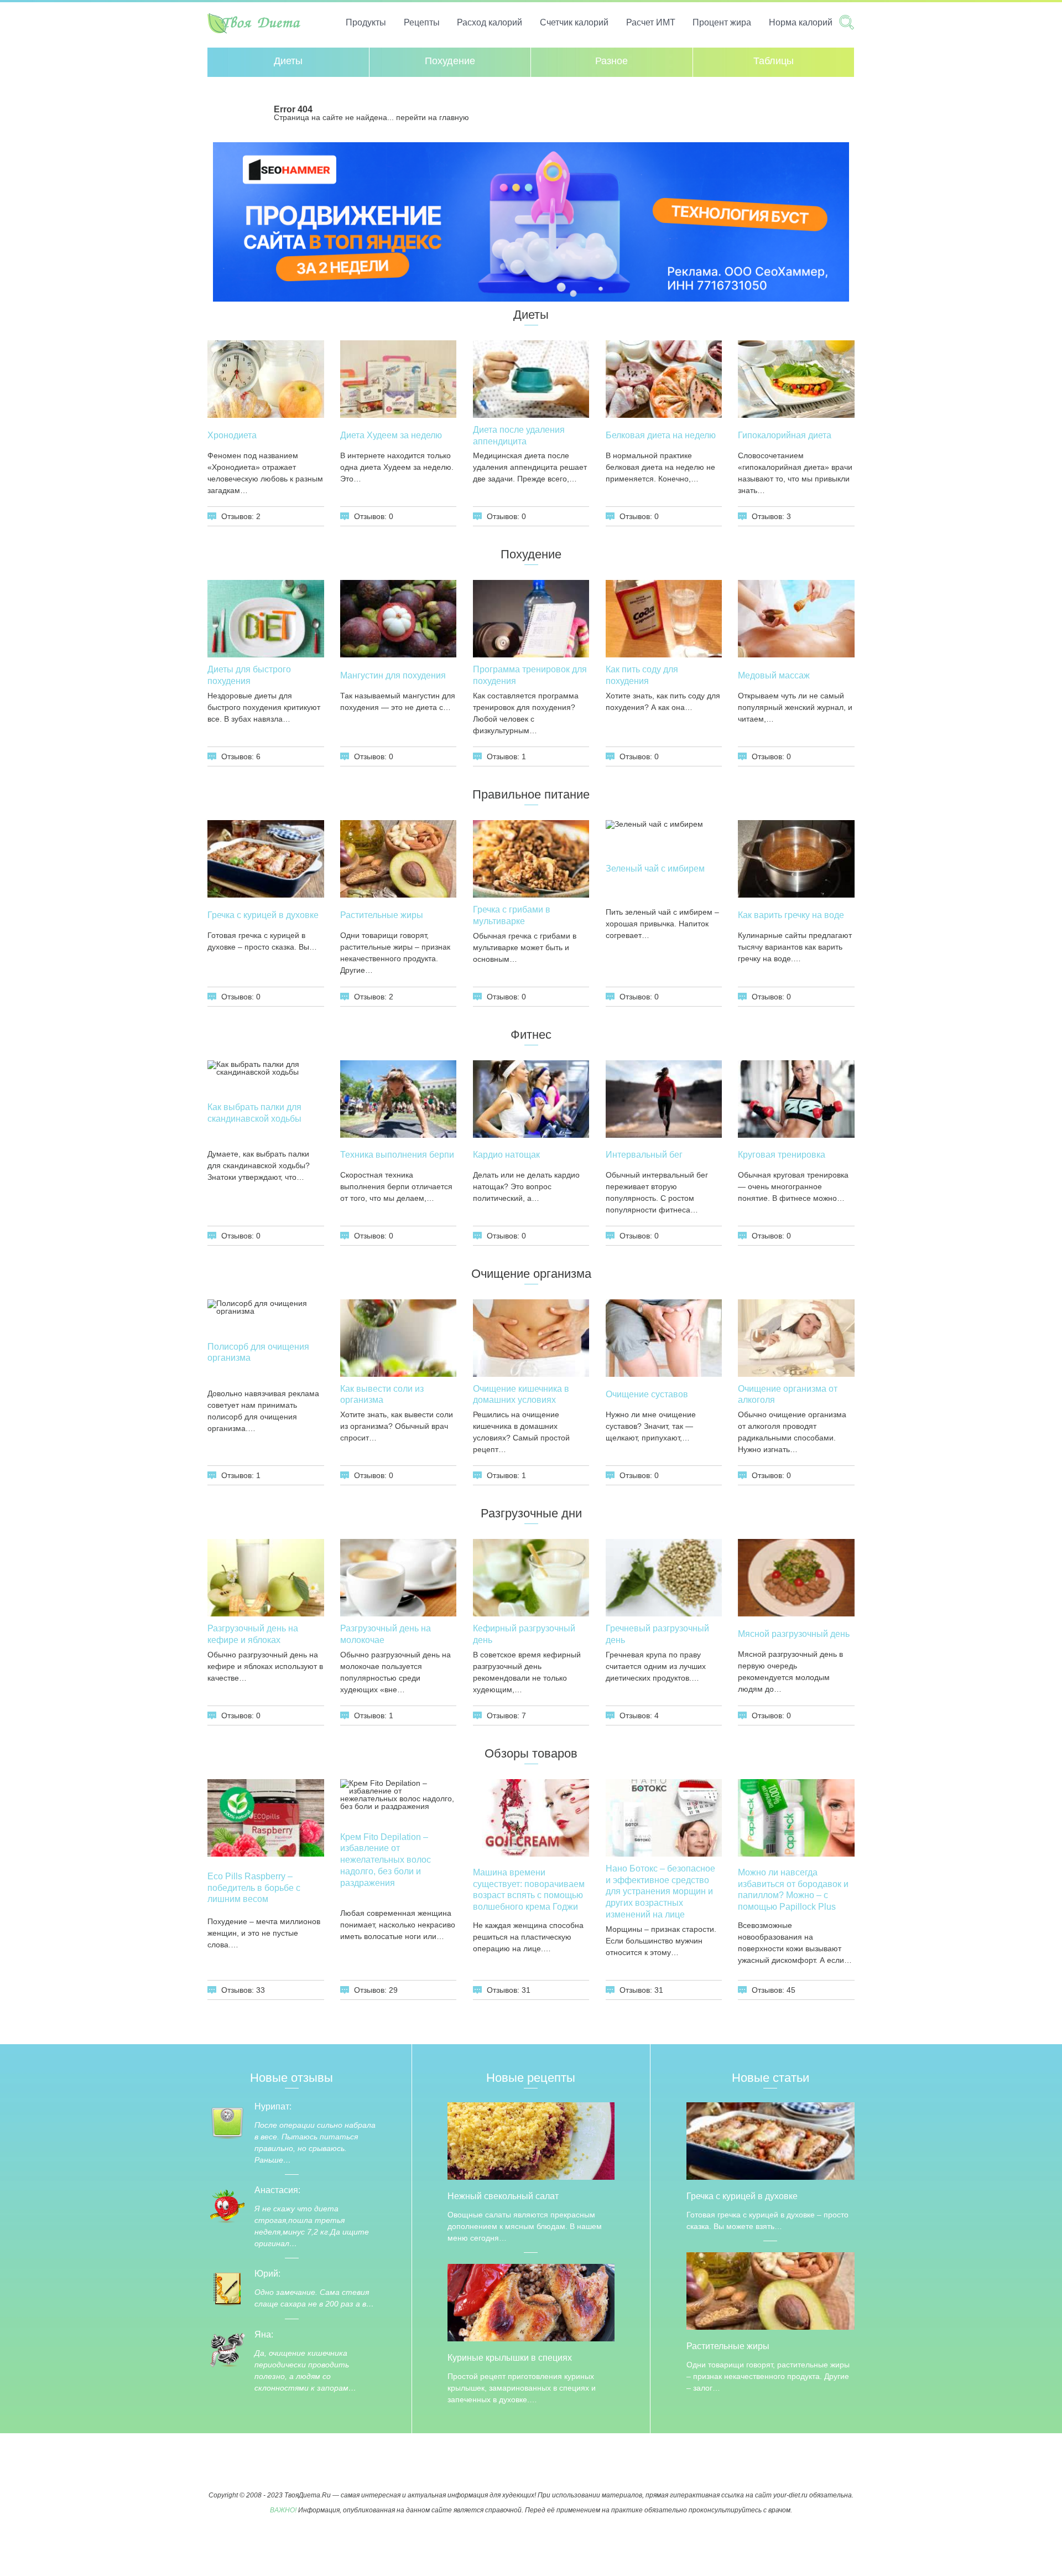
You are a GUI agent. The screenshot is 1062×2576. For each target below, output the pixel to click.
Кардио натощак (506, 1155)
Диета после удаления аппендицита (519, 436)
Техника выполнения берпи (397, 1155)
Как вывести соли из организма (382, 1395)
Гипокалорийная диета (785, 435)
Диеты (288, 61)
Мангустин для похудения (393, 675)
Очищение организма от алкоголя (788, 1395)
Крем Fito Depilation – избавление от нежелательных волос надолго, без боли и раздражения (386, 1860)
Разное (611, 61)
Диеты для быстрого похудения (249, 675)
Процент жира (722, 22)
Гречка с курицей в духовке (263, 915)
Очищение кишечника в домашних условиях (521, 1395)
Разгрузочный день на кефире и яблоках (253, 1634)
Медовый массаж (774, 675)
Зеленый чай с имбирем (655, 869)
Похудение (450, 61)
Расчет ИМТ (651, 22)
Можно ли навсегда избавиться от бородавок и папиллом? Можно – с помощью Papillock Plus (793, 1890)
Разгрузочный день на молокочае (386, 1634)
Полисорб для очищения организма (258, 1352)
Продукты (366, 22)
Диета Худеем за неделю (391, 435)
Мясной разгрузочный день (794, 1634)
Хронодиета (232, 435)
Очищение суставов (647, 1394)
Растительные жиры (382, 915)
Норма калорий (801, 22)
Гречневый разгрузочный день (657, 1634)
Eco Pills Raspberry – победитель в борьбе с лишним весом (254, 1888)
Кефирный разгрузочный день (524, 1634)
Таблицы (774, 61)
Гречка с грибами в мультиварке (512, 915)
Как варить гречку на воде (791, 915)
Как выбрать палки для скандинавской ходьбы (254, 1113)
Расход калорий (490, 22)
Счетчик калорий (574, 22)
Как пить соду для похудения (642, 675)
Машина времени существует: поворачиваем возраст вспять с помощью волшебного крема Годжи (529, 1890)
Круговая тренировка (782, 1155)
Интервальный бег (644, 1155)
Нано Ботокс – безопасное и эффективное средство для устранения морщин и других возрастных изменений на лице (660, 1891)
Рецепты (422, 22)
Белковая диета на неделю (661, 435)
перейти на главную (433, 117)
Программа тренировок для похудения (530, 675)
